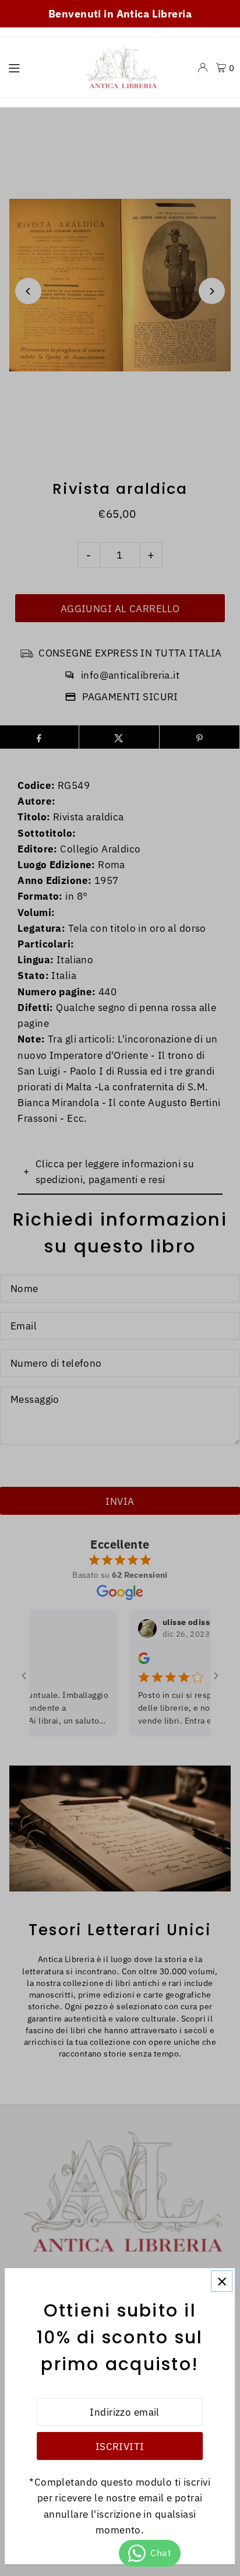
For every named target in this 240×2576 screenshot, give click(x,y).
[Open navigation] (38, 67)
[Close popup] (222, 2281)
